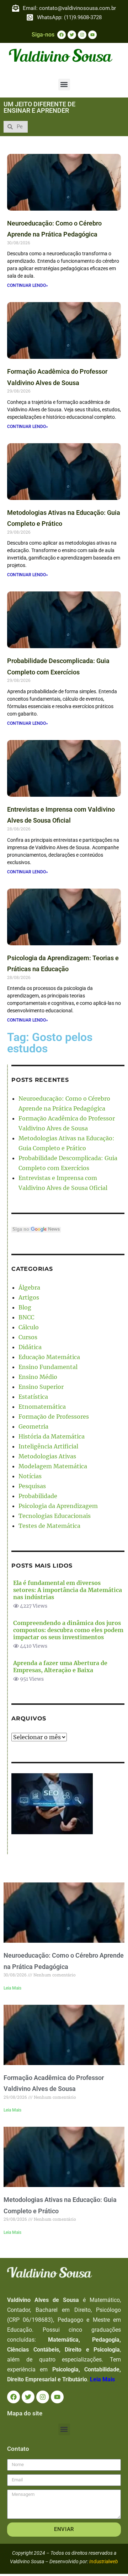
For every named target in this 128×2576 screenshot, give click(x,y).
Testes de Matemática (49, 1526)
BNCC (26, 1317)
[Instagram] (82, 35)
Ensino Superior (41, 1387)
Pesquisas (32, 1486)
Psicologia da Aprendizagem (58, 1506)
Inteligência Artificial (48, 1446)
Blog (25, 1307)
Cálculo (29, 1327)
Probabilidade (38, 1496)
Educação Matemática (49, 1357)
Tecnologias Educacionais (55, 1516)
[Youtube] (92, 35)
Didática (30, 1347)
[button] (64, 85)
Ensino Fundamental (48, 1367)
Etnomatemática (42, 1407)
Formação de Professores (54, 1417)
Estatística (33, 1397)
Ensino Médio (38, 1377)
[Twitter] (72, 35)
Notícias (30, 1476)
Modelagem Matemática (53, 1466)
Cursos (28, 1337)
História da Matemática (52, 1436)
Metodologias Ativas (47, 1456)
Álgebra (29, 1287)
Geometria (33, 1426)
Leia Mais (12, 1988)
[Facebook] (62, 35)
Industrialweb (104, 2561)
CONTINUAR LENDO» (28, 285)
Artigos (29, 1297)
